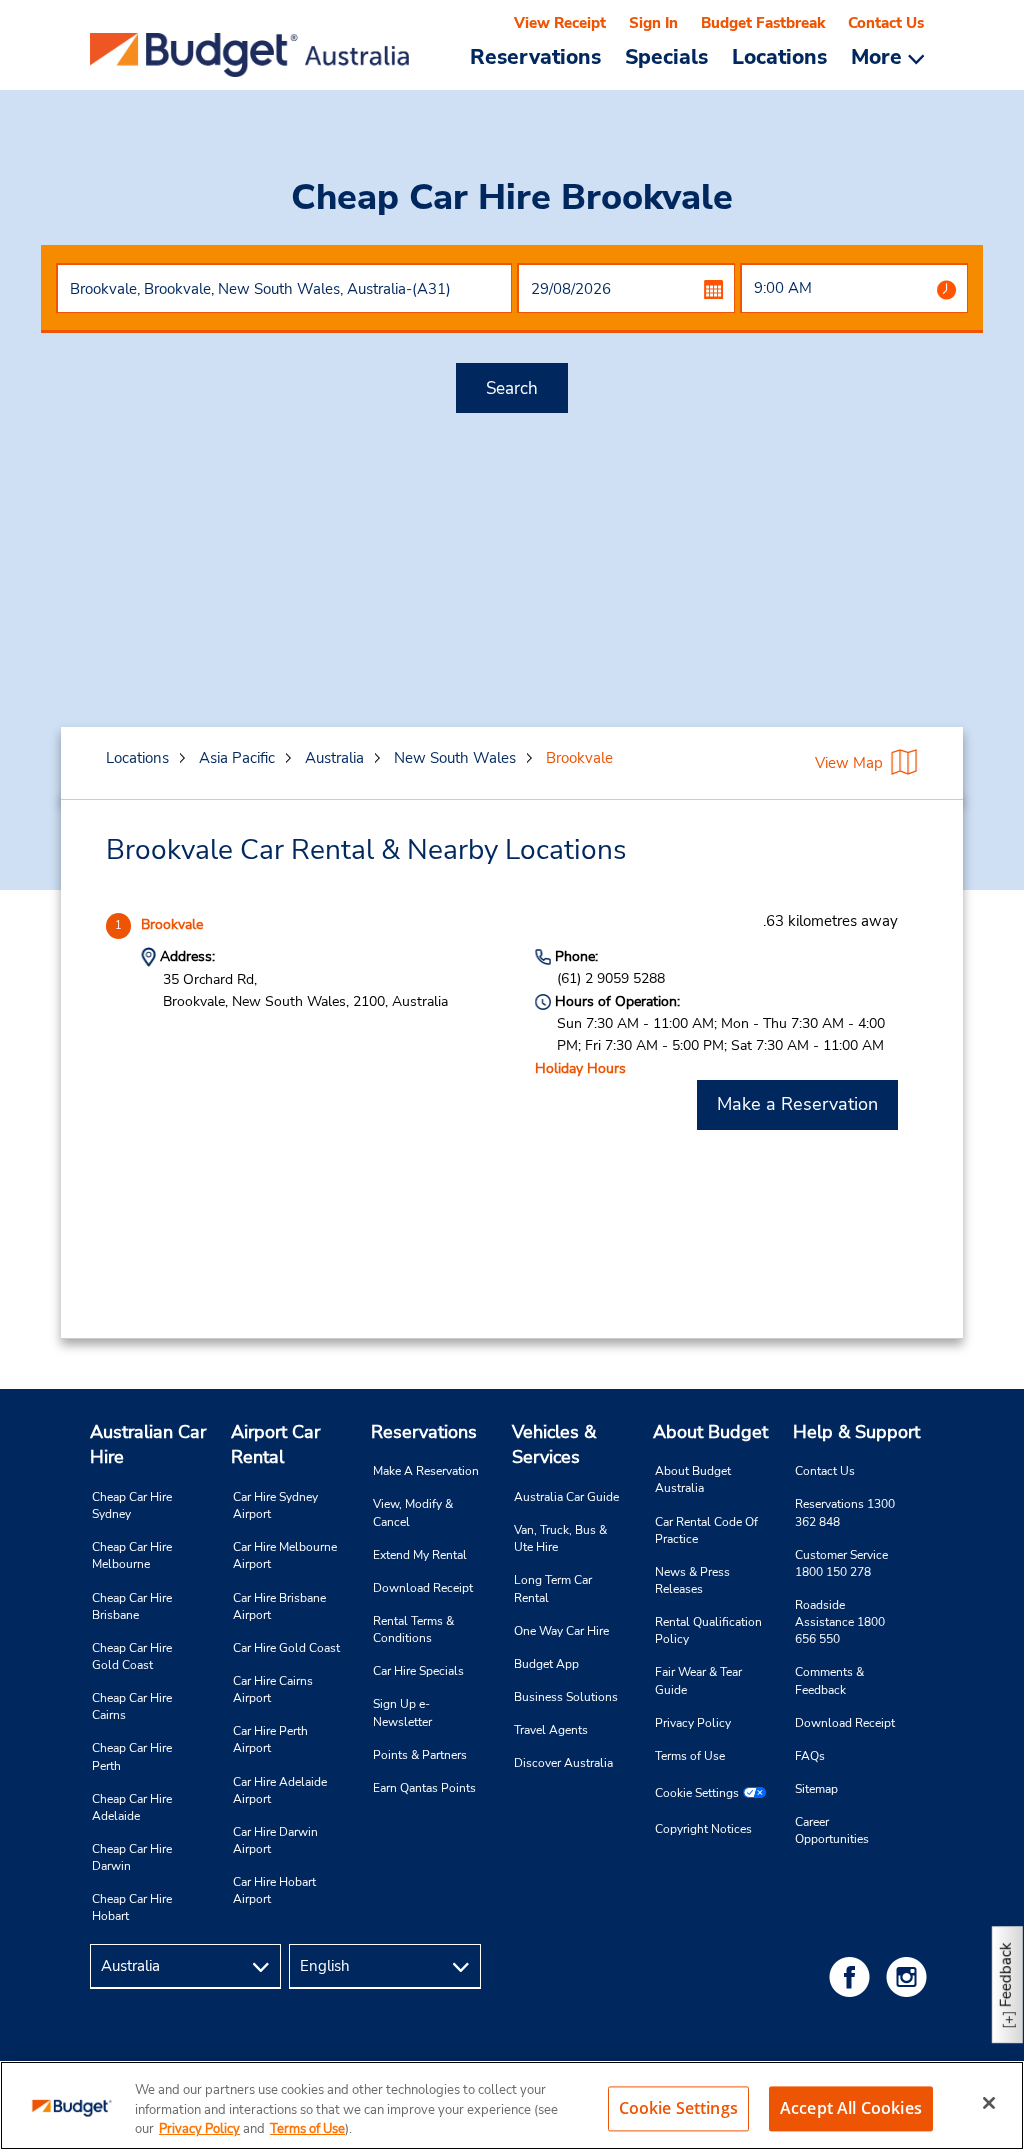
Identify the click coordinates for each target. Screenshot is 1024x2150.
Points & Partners (420, 1755)
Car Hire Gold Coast (286, 1648)
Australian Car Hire (148, 1445)
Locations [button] (779, 56)
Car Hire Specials (418, 1671)
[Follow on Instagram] (910, 1976)
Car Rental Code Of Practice (706, 1530)
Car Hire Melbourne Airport (285, 1555)
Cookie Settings (697, 1793)
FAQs (810, 1756)
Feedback (1006, 1974)
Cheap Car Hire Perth (132, 1756)
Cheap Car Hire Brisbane (132, 1606)
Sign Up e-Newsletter (402, 1712)
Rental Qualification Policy (708, 1630)
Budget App (546, 1664)
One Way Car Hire (561, 1631)
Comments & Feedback (829, 1680)
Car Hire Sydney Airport (275, 1505)
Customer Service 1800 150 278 (841, 1563)
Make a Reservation (797, 1104)
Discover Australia (563, 1763)
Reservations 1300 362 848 (845, 1512)
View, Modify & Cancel (413, 1512)
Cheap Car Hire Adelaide (132, 1807)
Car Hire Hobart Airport (274, 1890)
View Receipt (560, 23)
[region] (512, 2105)
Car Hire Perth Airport (270, 1739)
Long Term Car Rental (553, 1588)
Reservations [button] (535, 56)
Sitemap (816, 1789)
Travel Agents (551, 1730)
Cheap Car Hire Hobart (132, 1907)
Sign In (653, 23)
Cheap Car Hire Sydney (132, 1505)
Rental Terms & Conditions (413, 1629)
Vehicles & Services (554, 1445)
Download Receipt (423, 1588)
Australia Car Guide (566, 1497)
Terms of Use (690, 1756)
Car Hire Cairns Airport (273, 1689)
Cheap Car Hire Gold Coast (132, 1656)
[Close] (989, 2103)
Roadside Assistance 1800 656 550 (840, 1622)
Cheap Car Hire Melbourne (132, 1555)
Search (512, 388)
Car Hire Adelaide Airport (280, 1790)
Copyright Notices (703, 1829)
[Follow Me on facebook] (853, 1976)
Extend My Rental (420, 1555)
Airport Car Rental (275, 1445)
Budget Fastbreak (763, 23)
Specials (666, 56)
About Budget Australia (693, 1479)
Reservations (424, 1432)
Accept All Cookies (851, 2108)
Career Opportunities (832, 1830)
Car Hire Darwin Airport (275, 1840)
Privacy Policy (693, 1723)
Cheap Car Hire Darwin (132, 1857)
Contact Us (886, 23)
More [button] (879, 56)
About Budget (710, 1432)
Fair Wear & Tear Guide (698, 1680)
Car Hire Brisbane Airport (279, 1606)
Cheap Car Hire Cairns (132, 1706)
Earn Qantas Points (424, 1788)
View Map (849, 763)
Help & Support (856, 1432)
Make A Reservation (426, 1471)
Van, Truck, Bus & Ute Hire (560, 1538)
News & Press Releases (692, 1580)
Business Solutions (566, 1697)
